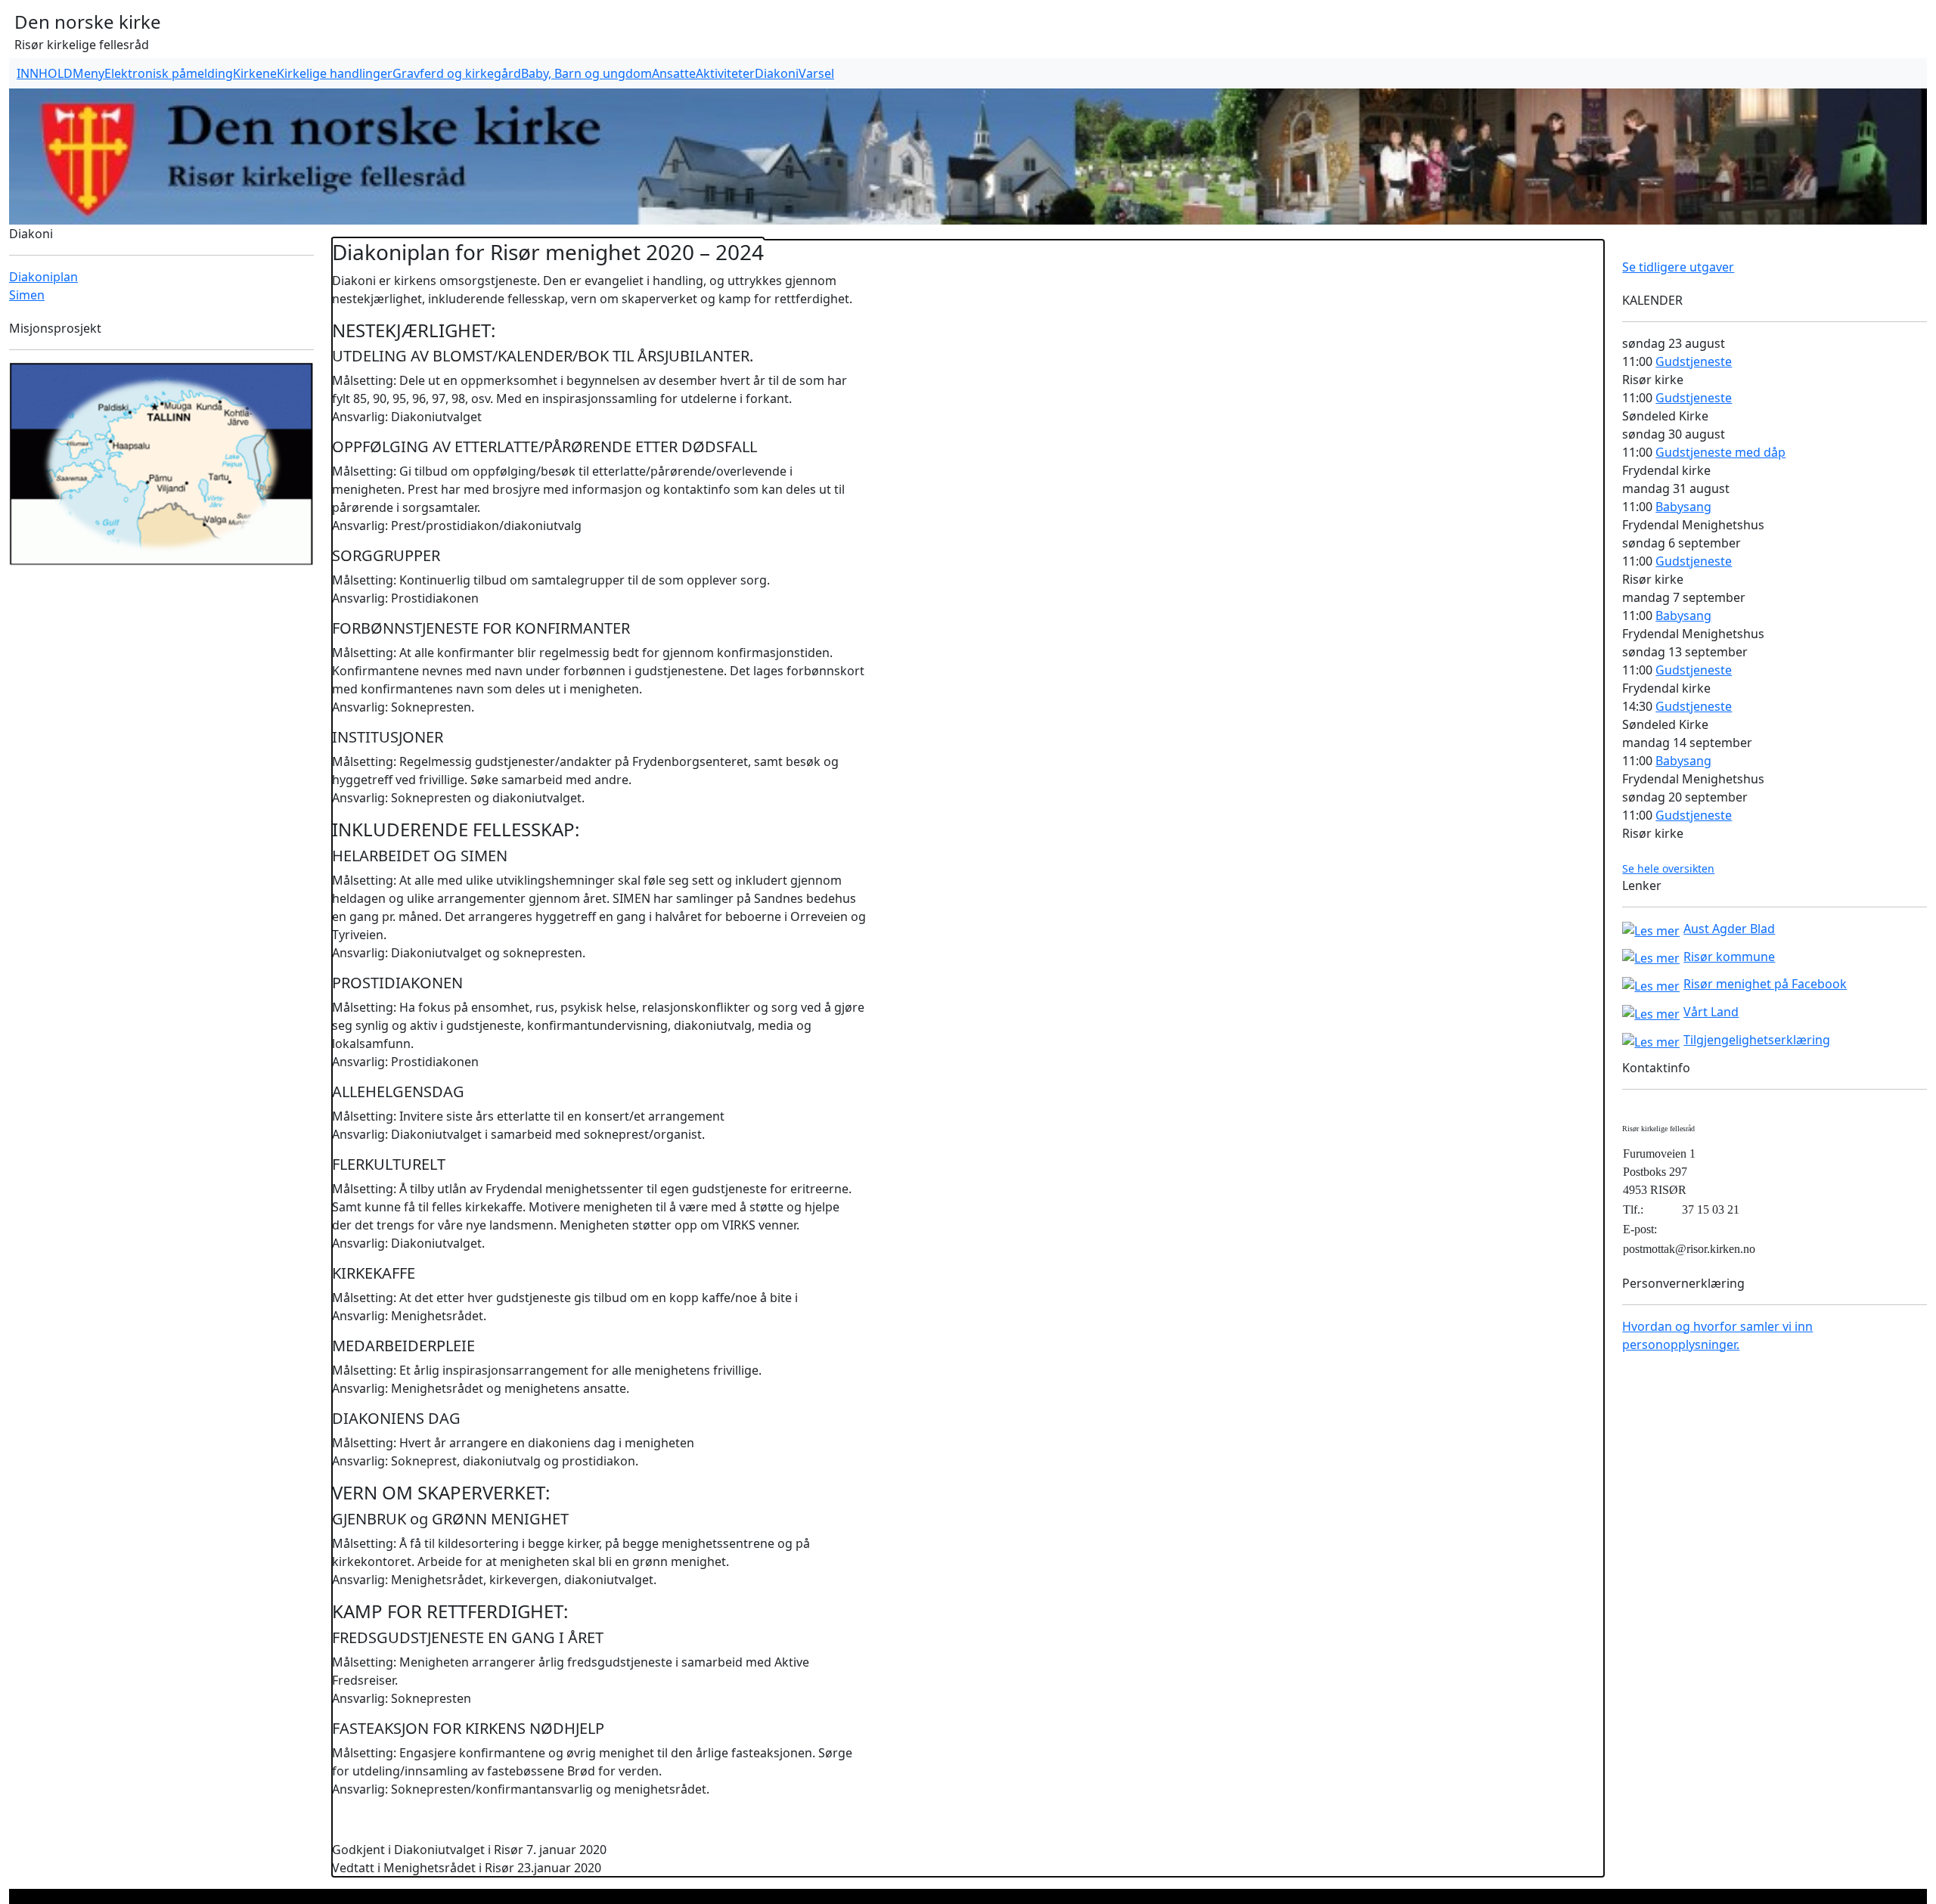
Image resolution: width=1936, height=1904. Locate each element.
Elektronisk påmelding (169, 73)
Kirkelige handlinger (335, 73)
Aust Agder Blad (1729, 929)
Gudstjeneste (1694, 361)
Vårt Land (1711, 1012)
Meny (88, 73)
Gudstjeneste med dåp (1720, 452)
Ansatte (674, 73)
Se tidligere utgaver (1678, 267)
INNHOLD (45, 73)
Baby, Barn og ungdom (586, 73)
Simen (27, 295)
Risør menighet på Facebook (1765, 984)
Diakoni (777, 73)
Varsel (816, 73)
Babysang (1683, 507)
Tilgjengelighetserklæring (1757, 1040)
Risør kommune (1729, 957)
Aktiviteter (725, 73)
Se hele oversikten (1668, 868)
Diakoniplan (43, 277)
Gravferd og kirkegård (457, 73)
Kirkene (255, 73)
